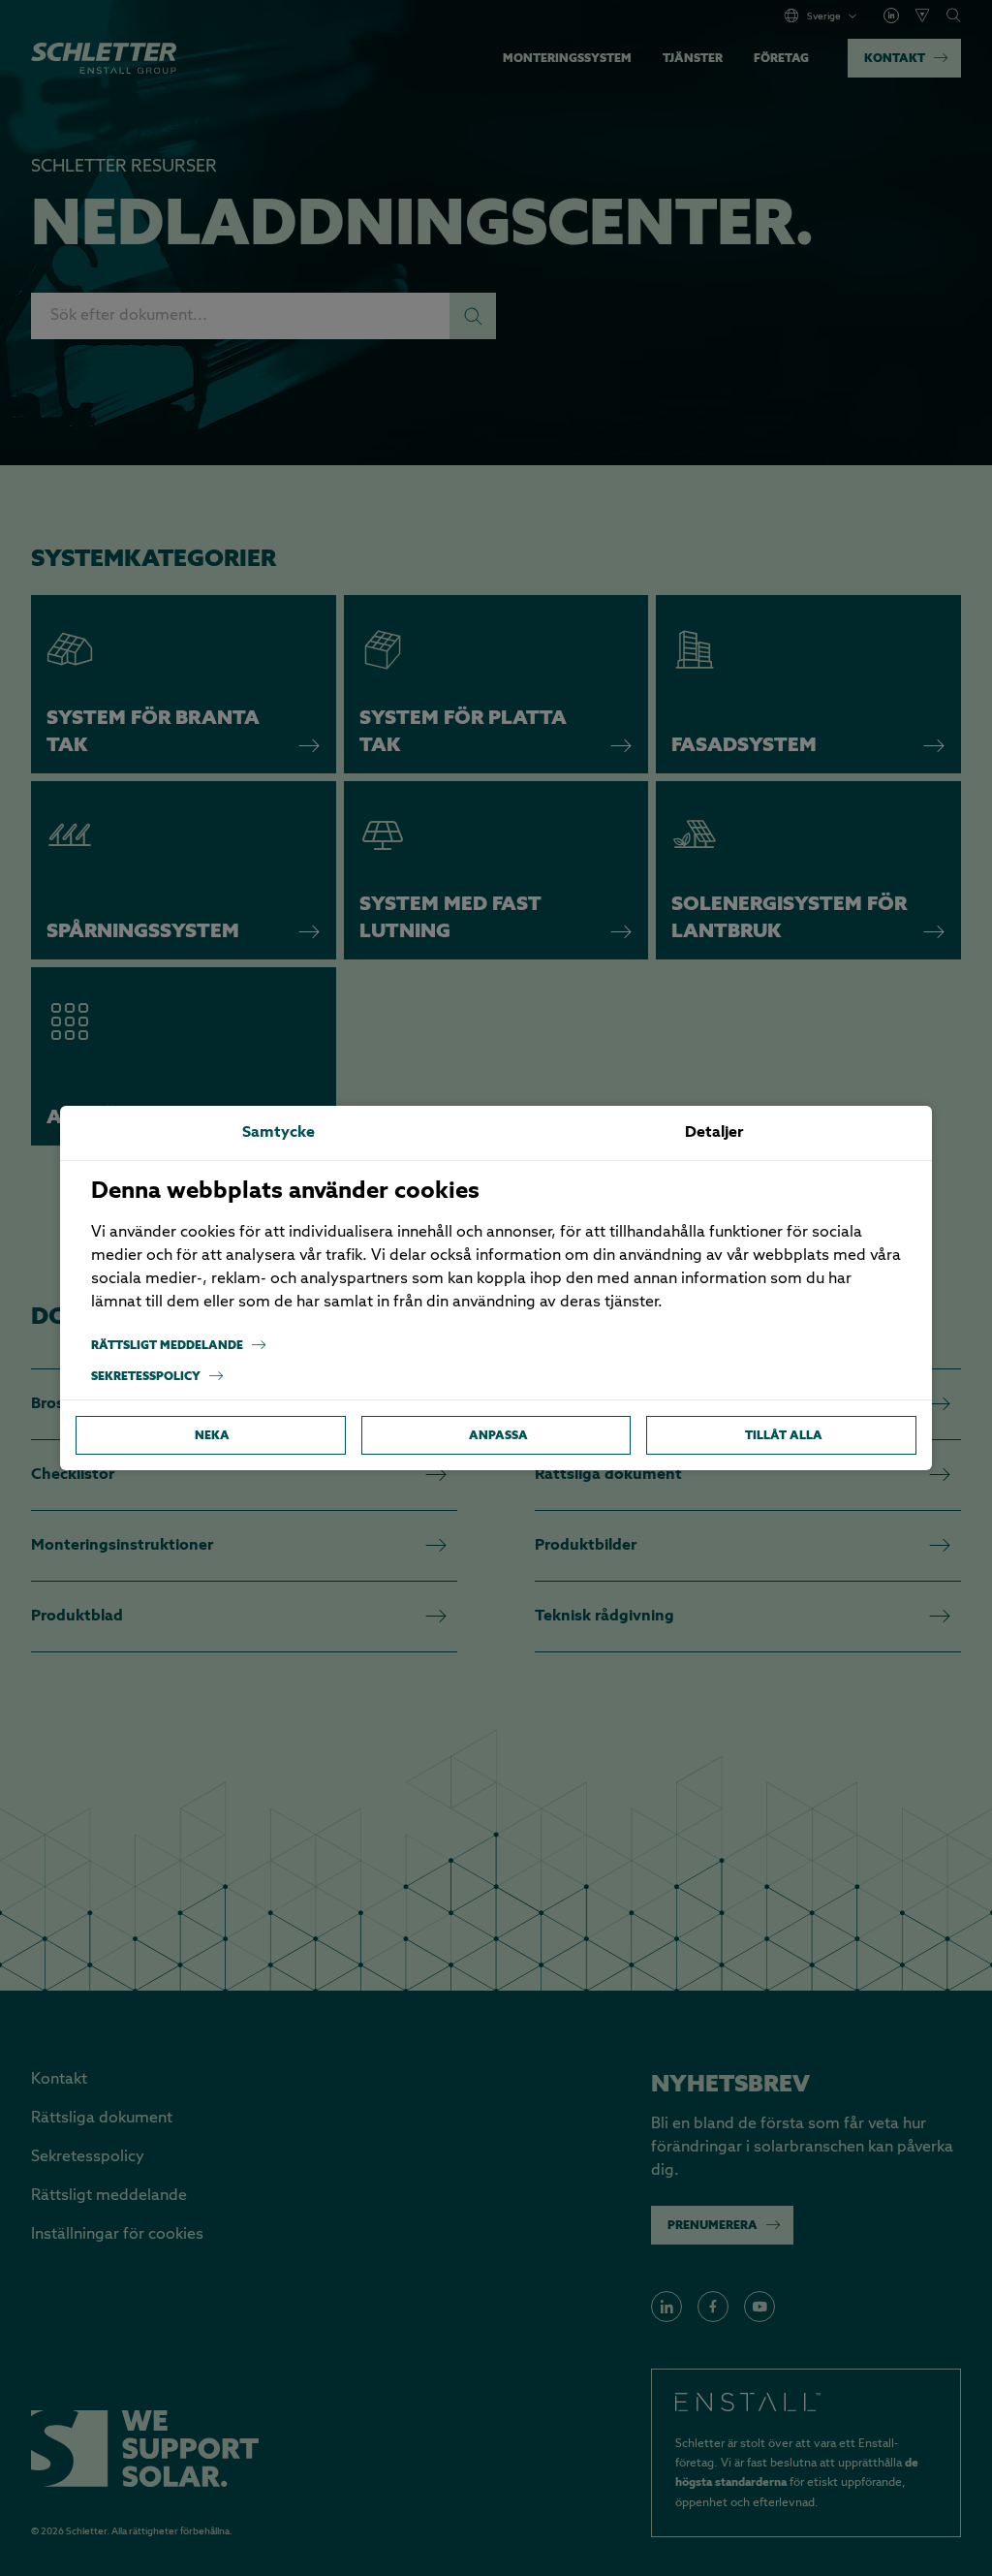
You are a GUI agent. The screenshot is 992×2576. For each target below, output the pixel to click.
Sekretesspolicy (146, 1376)
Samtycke (279, 1133)
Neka (212, 1435)
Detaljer (714, 1133)
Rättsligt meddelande (167, 1345)
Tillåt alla (784, 1435)
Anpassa (498, 1435)
